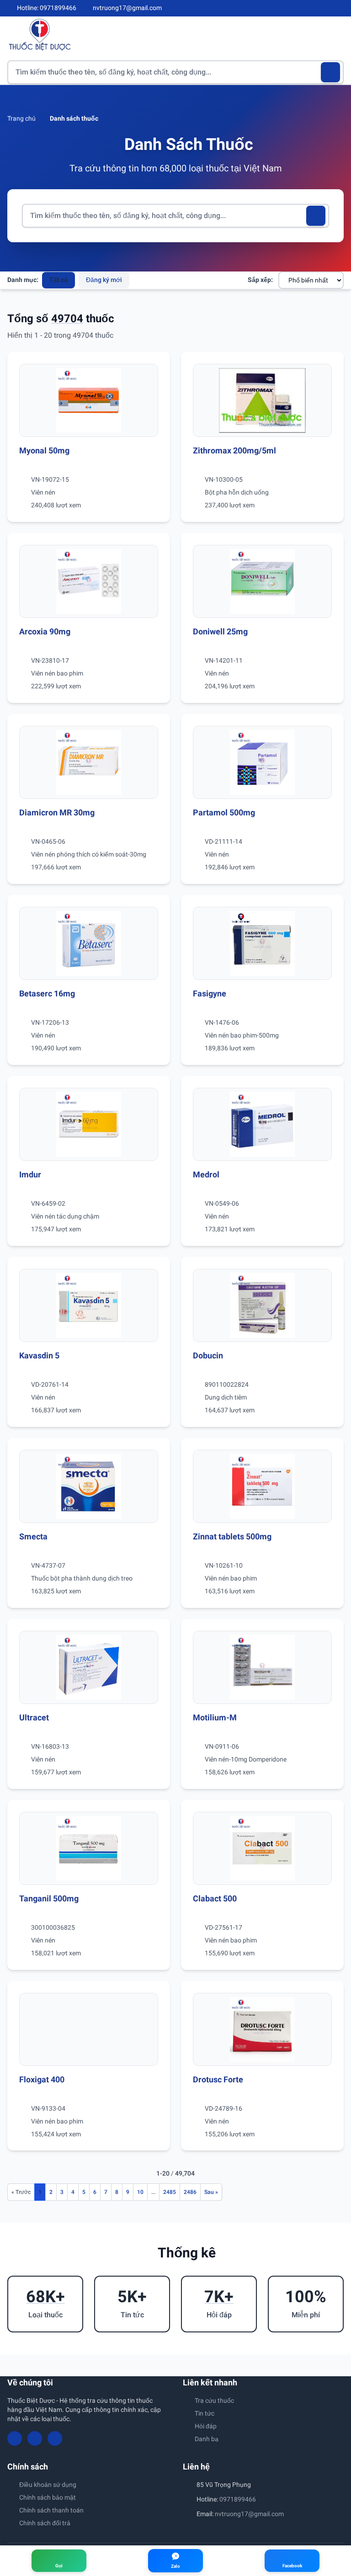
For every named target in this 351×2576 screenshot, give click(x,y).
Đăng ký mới (104, 280)
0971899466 (238, 2499)
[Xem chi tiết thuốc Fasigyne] (262, 943)
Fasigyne (210, 993)
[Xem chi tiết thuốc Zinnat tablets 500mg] (262, 1486)
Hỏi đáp (206, 2426)
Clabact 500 (215, 1898)
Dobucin (208, 1355)
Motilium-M (215, 1717)
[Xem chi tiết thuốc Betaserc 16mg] (89, 943)
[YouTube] (324, 8)
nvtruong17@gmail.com (249, 2514)
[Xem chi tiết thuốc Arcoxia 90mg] (89, 581)
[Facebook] (309, 8)
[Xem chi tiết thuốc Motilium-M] (262, 1667)
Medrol (206, 1174)
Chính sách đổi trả (45, 2523)
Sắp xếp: (260, 280)
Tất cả (58, 280)
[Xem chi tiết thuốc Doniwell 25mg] (262, 581)
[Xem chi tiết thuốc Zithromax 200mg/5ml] (262, 400)
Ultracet (34, 1717)
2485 (170, 2192)
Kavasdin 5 (39, 1355)
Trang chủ (21, 118)
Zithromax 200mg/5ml (234, 450)
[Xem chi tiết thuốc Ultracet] (89, 1667)
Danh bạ (207, 2439)
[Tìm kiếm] (331, 72)
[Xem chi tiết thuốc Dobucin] (262, 1305)
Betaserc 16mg (47, 993)
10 (140, 2192)
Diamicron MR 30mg (57, 812)
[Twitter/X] (340, 8)
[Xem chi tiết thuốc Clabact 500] (262, 1848)
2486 (190, 2192)
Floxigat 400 (42, 2079)
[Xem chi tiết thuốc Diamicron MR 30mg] (89, 762)
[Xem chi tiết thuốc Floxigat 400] (89, 2029)
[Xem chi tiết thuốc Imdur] (89, 1124)
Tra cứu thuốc (214, 2400)
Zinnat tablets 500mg (232, 1536)
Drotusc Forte (218, 2079)
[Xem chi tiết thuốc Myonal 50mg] (89, 400)
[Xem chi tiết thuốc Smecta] (89, 1486)
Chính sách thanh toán (51, 2510)
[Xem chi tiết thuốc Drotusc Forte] (262, 2029)
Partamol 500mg (224, 812)
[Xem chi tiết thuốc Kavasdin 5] (89, 1305)
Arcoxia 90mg (45, 631)
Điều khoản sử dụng (48, 2485)
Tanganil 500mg (49, 1898)
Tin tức (205, 2413)
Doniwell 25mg (220, 631)
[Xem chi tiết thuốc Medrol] (262, 1124)
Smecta (33, 1536)
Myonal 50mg (44, 450)
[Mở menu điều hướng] (337, 35)
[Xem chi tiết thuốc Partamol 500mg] (262, 762)
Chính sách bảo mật (48, 2497)
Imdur (30, 1174)
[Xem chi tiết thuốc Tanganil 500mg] (89, 1848)
